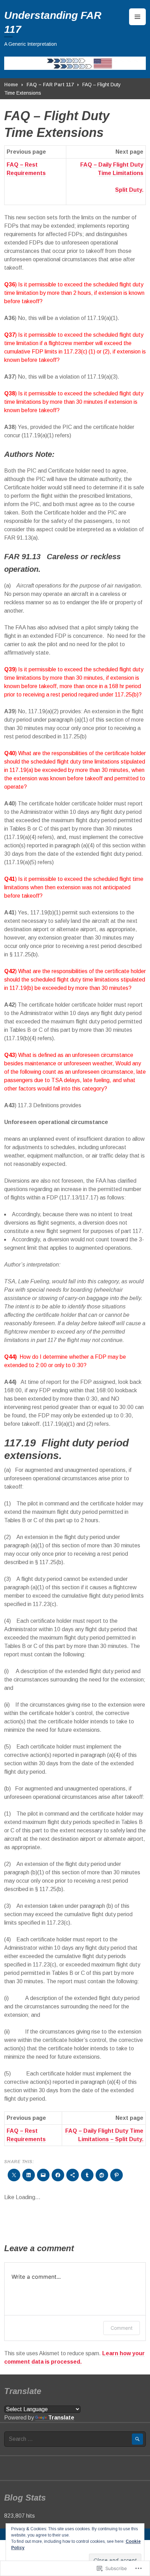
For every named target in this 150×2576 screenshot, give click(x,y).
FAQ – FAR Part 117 (50, 85)
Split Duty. (129, 190)
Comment (122, 2328)
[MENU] (137, 17)
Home (11, 85)
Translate (61, 2418)
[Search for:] (75, 2439)
